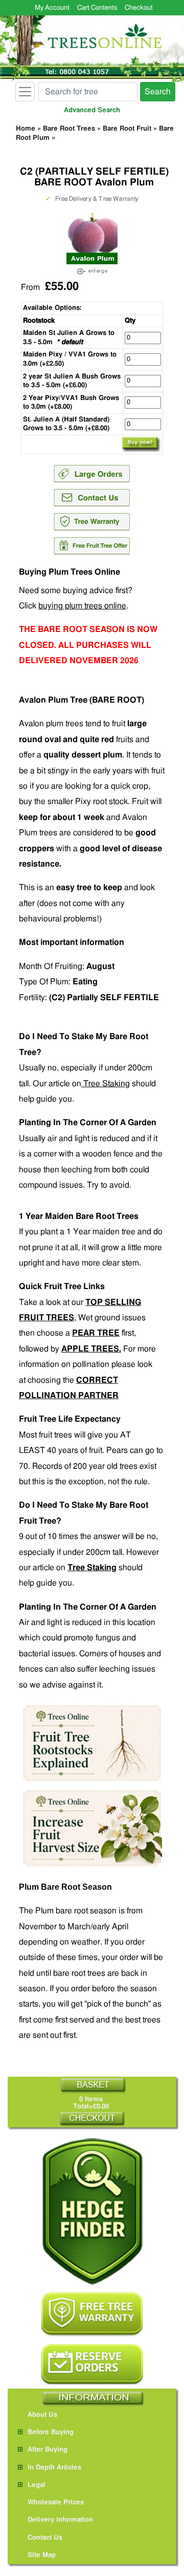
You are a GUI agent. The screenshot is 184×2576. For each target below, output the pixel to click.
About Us (42, 2415)
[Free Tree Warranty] (92, 2314)
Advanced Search (92, 110)
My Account (52, 8)
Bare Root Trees (69, 129)
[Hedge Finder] (92, 2212)
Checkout (139, 8)
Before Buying (51, 2432)
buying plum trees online (82, 606)
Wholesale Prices (56, 2503)
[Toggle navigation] (25, 92)
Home (26, 129)
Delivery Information (60, 2520)
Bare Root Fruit (127, 129)
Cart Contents (97, 8)
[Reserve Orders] (92, 2364)
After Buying (48, 2450)
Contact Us (45, 2538)
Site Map (42, 2555)
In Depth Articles (54, 2468)
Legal (37, 2485)
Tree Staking (106, 1084)
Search (158, 92)
